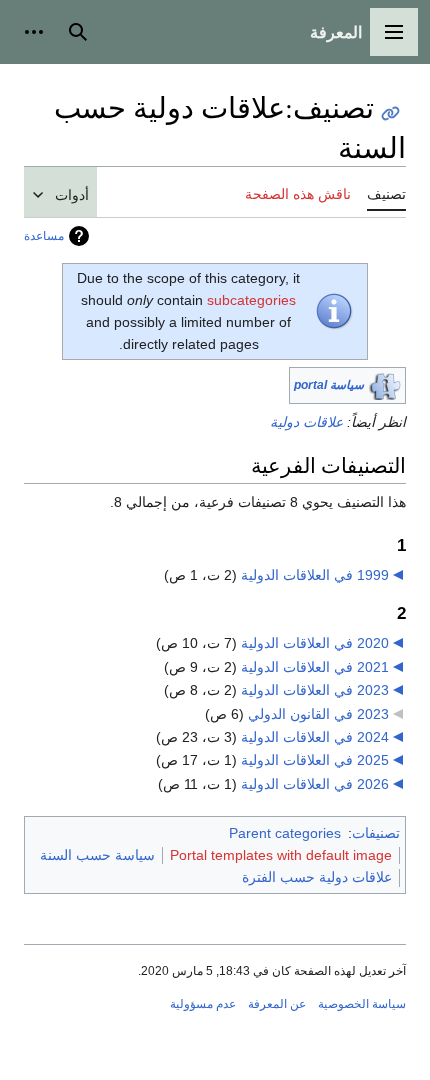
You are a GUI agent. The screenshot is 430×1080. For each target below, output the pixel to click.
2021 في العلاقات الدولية (315, 667)
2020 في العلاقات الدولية (315, 643)
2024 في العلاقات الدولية (315, 737)
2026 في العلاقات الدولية (315, 784)
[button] (394, 32)
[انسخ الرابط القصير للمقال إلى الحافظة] (390, 113)
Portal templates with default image (281, 855)
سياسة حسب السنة (97, 855)
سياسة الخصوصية (362, 1004)
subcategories (251, 300)
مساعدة (44, 236)
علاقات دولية (306, 422)
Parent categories (285, 833)
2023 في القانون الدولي (318, 714)
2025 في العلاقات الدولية (315, 760)
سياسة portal (329, 385)
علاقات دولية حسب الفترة (317, 877)
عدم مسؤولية (203, 1004)
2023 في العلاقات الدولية (315, 690)
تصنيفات (376, 833)
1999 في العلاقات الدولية (315, 575)
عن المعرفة (277, 1004)
